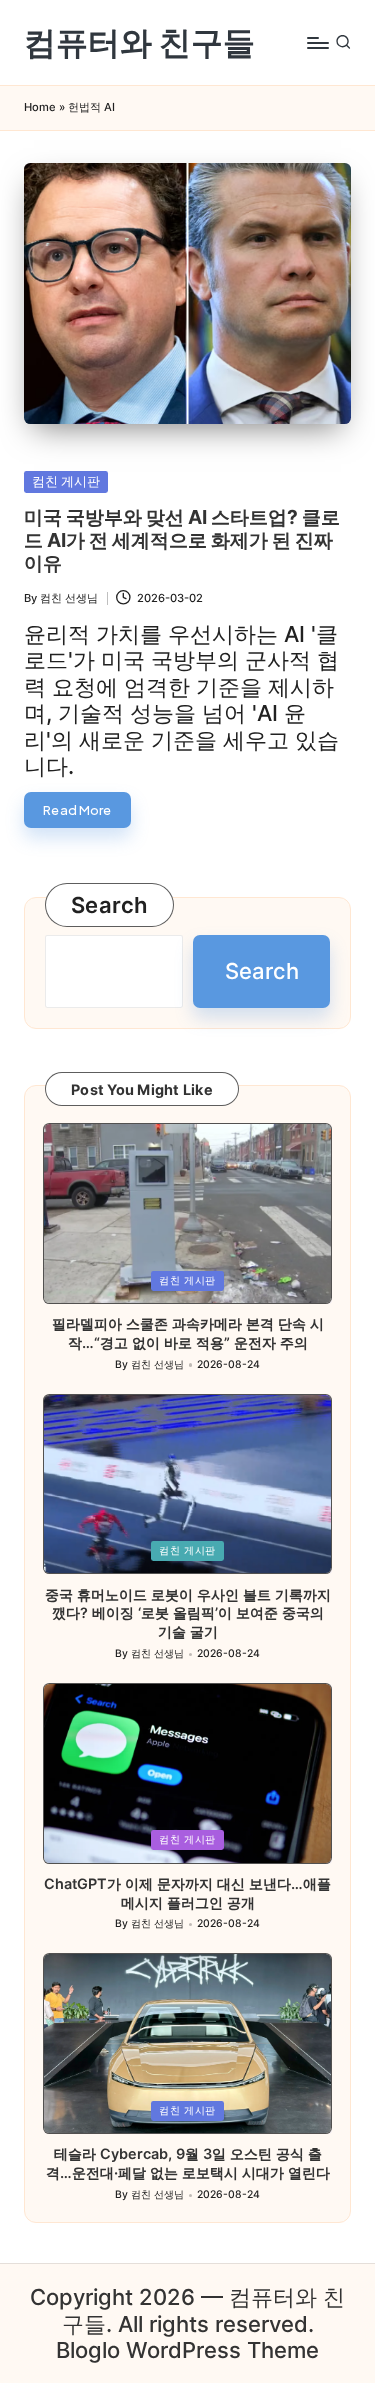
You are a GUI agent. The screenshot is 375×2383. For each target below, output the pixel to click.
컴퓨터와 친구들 (139, 42)
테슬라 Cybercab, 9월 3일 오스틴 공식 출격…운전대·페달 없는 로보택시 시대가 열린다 (188, 2163)
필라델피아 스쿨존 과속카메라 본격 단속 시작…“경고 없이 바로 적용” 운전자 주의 (188, 1333)
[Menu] (317, 42)
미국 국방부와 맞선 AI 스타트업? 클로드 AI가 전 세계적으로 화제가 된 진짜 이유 (182, 540)
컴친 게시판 (66, 481)
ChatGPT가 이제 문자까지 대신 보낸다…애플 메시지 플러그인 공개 (187, 1893)
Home (40, 107)
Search (109, 905)
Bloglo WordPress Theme (187, 2350)
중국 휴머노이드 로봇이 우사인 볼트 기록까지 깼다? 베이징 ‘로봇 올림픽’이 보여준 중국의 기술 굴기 (188, 1613)
